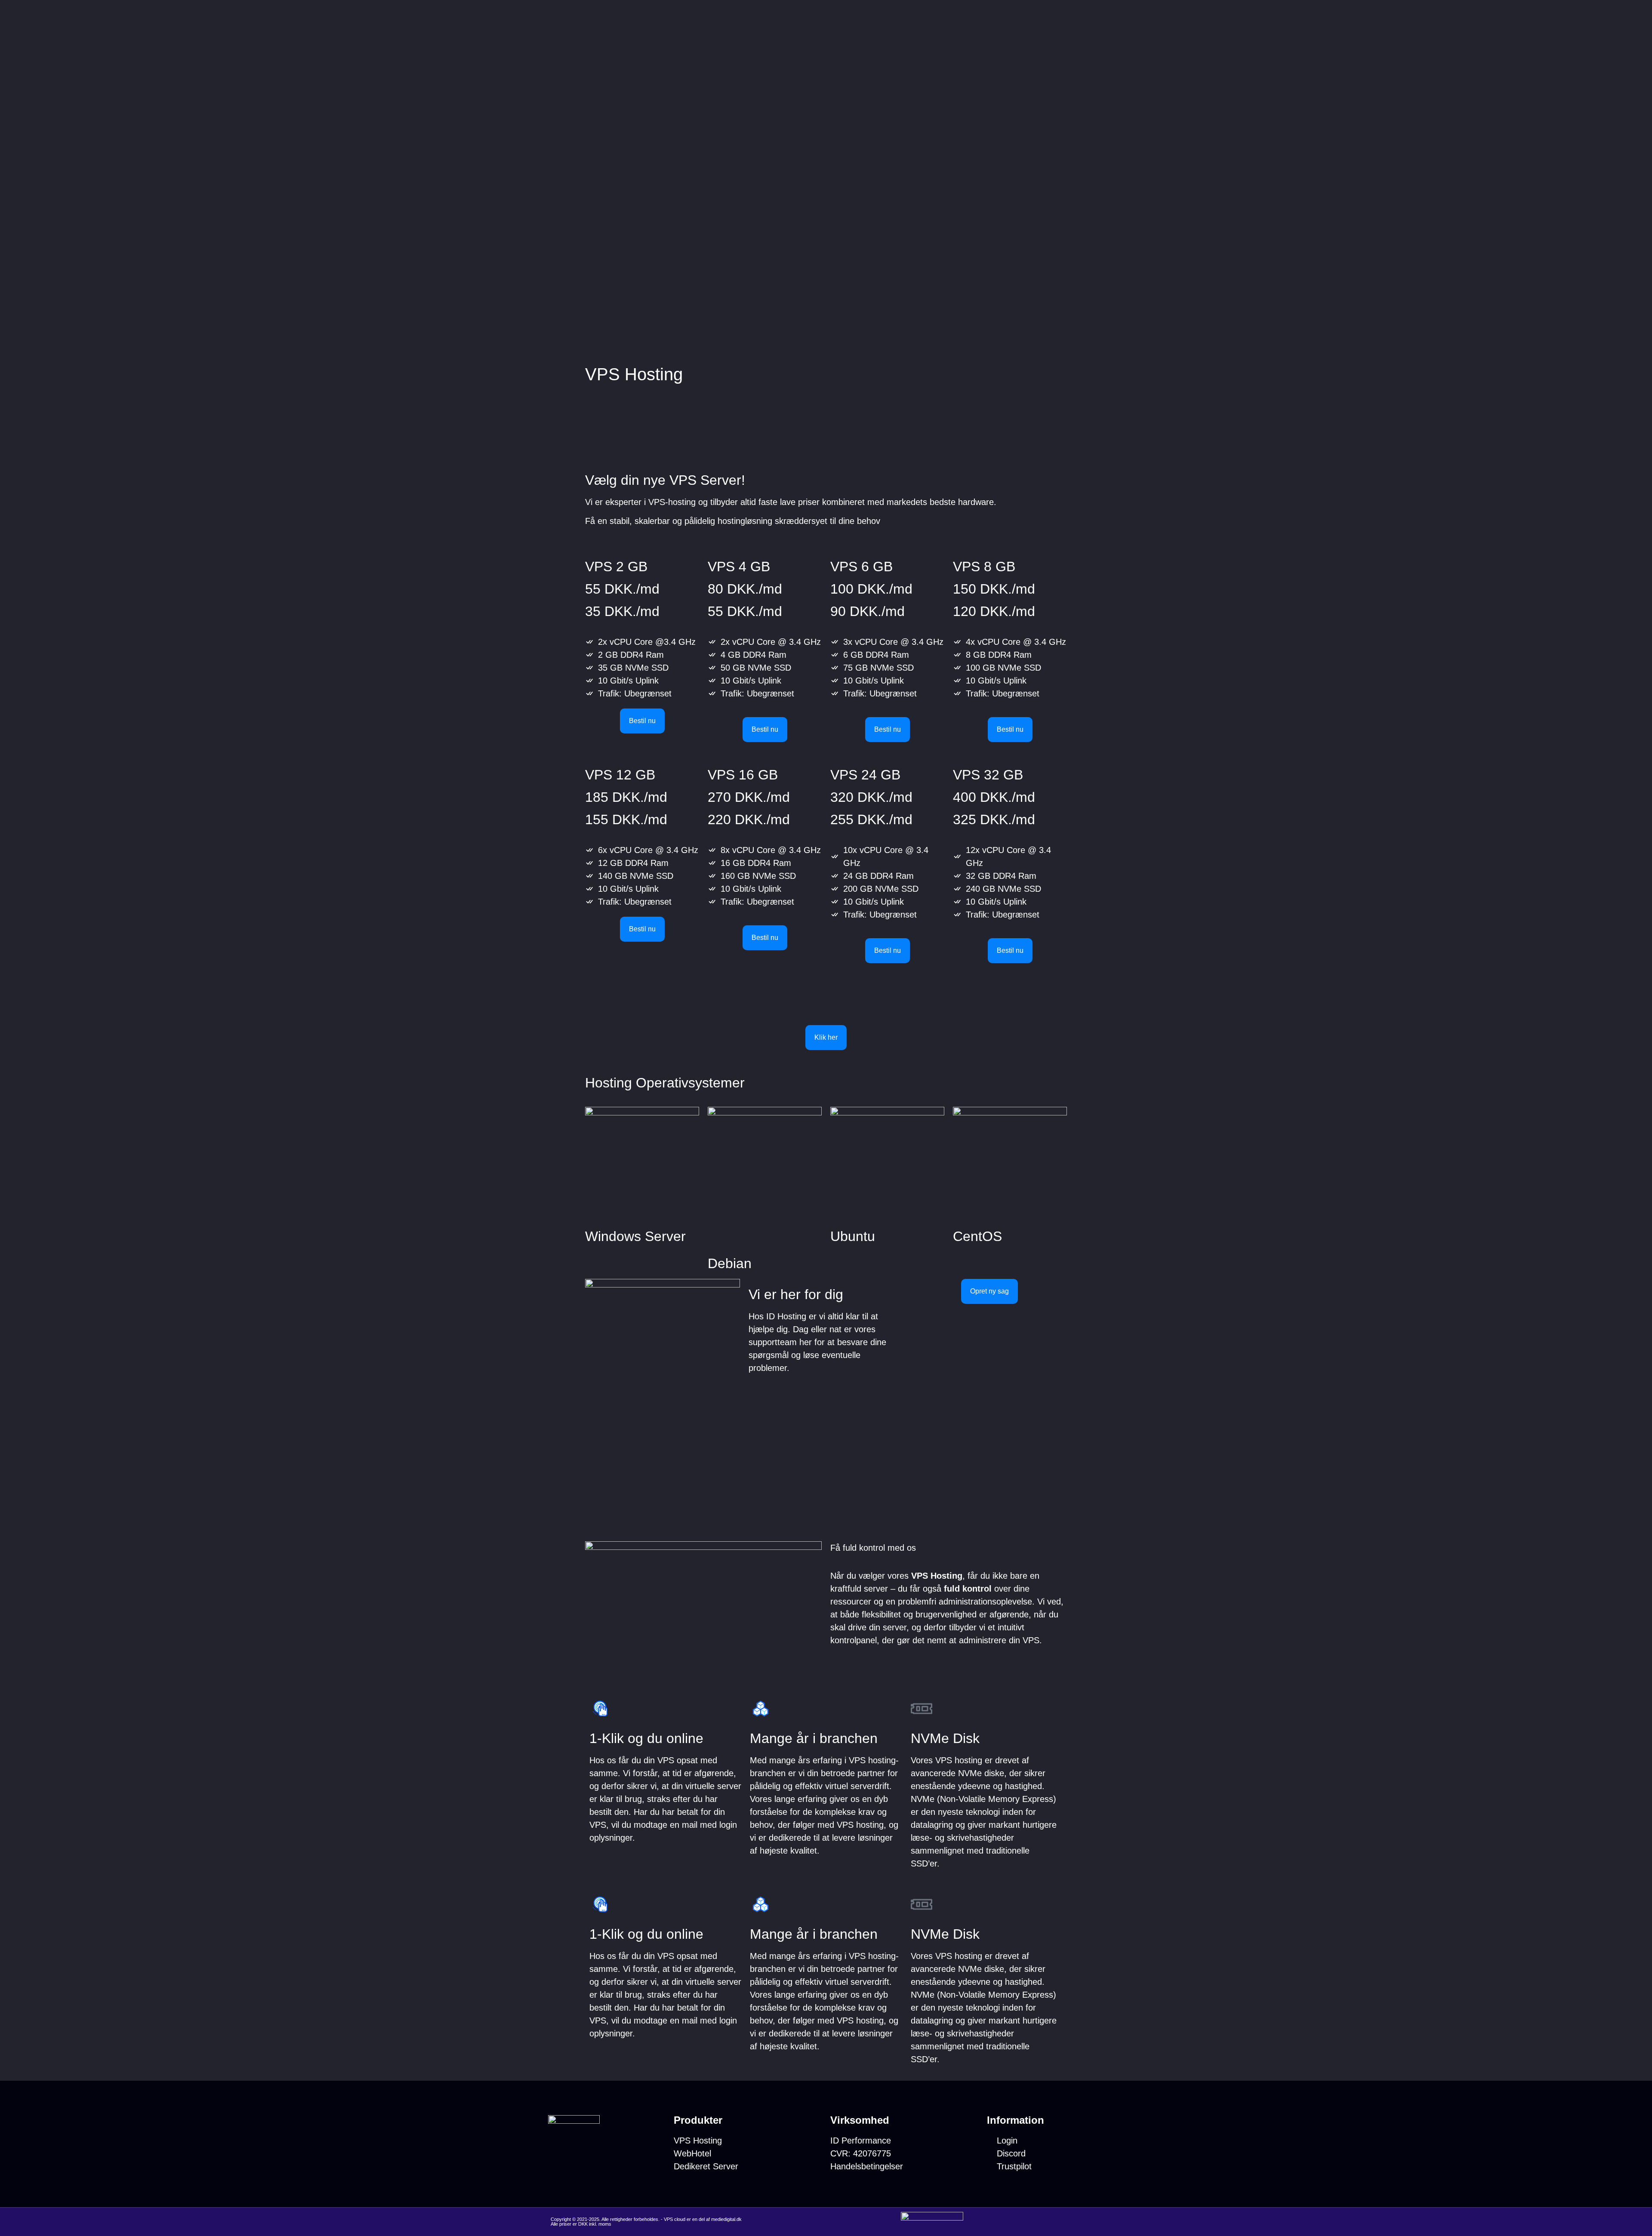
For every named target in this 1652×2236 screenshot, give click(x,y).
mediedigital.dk (726, 2219)
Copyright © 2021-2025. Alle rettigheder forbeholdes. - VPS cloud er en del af (631, 2219)
